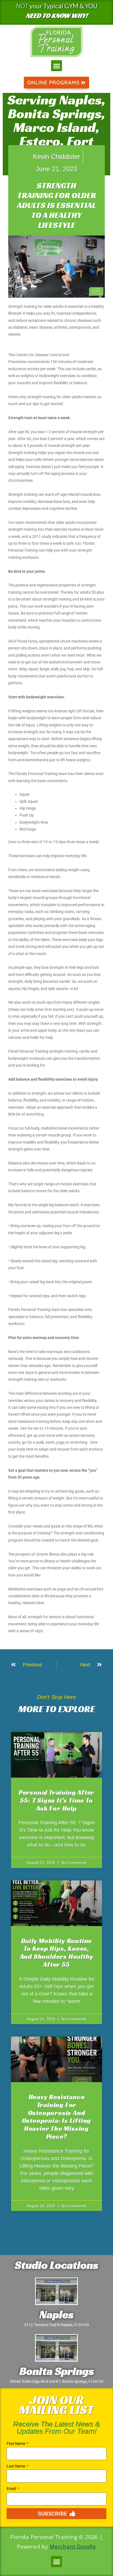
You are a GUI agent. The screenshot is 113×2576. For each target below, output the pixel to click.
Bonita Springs (57, 2371)
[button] (57, 66)
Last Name (16, 2466)
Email (12, 2489)
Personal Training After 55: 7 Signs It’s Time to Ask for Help (56, 1800)
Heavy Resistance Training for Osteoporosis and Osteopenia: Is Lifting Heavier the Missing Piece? (57, 2117)
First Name (16, 2444)
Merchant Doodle (73, 2547)
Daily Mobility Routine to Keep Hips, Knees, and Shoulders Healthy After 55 (57, 1953)
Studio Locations (56, 2265)
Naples (56, 2314)
